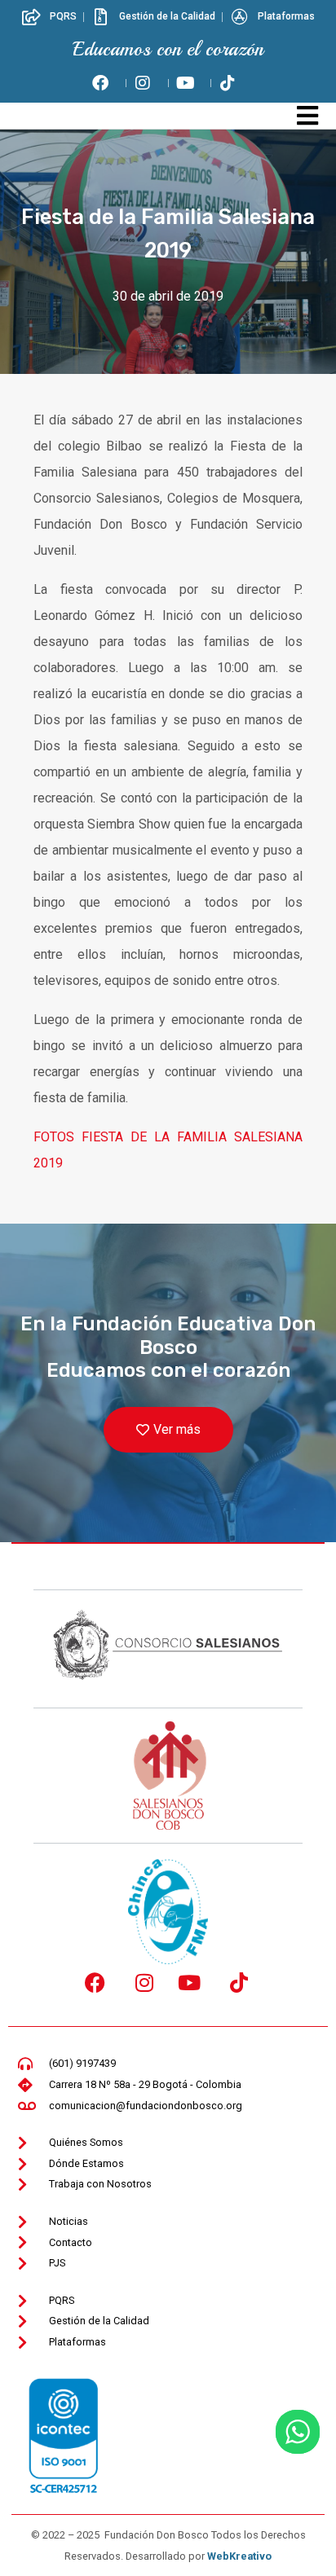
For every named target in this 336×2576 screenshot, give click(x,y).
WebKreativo (239, 2556)
